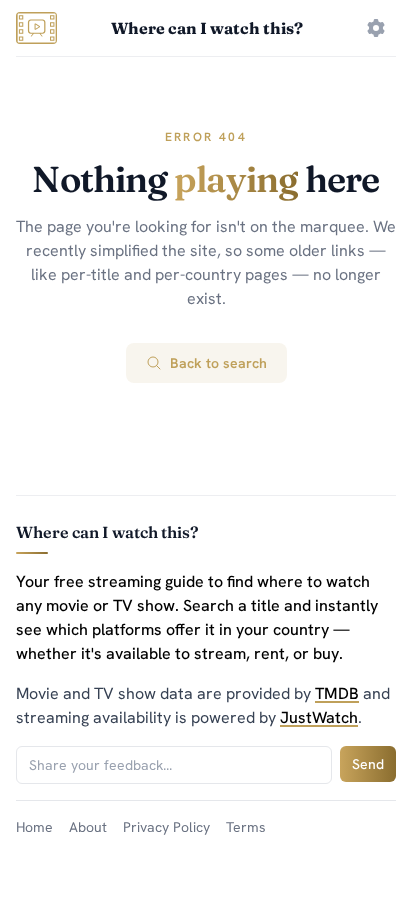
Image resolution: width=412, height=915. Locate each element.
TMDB (337, 693)
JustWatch (319, 717)
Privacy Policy (166, 827)
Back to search (218, 363)
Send (368, 764)
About (88, 827)
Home (34, 827)
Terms (246, 827)
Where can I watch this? (207, 28)
